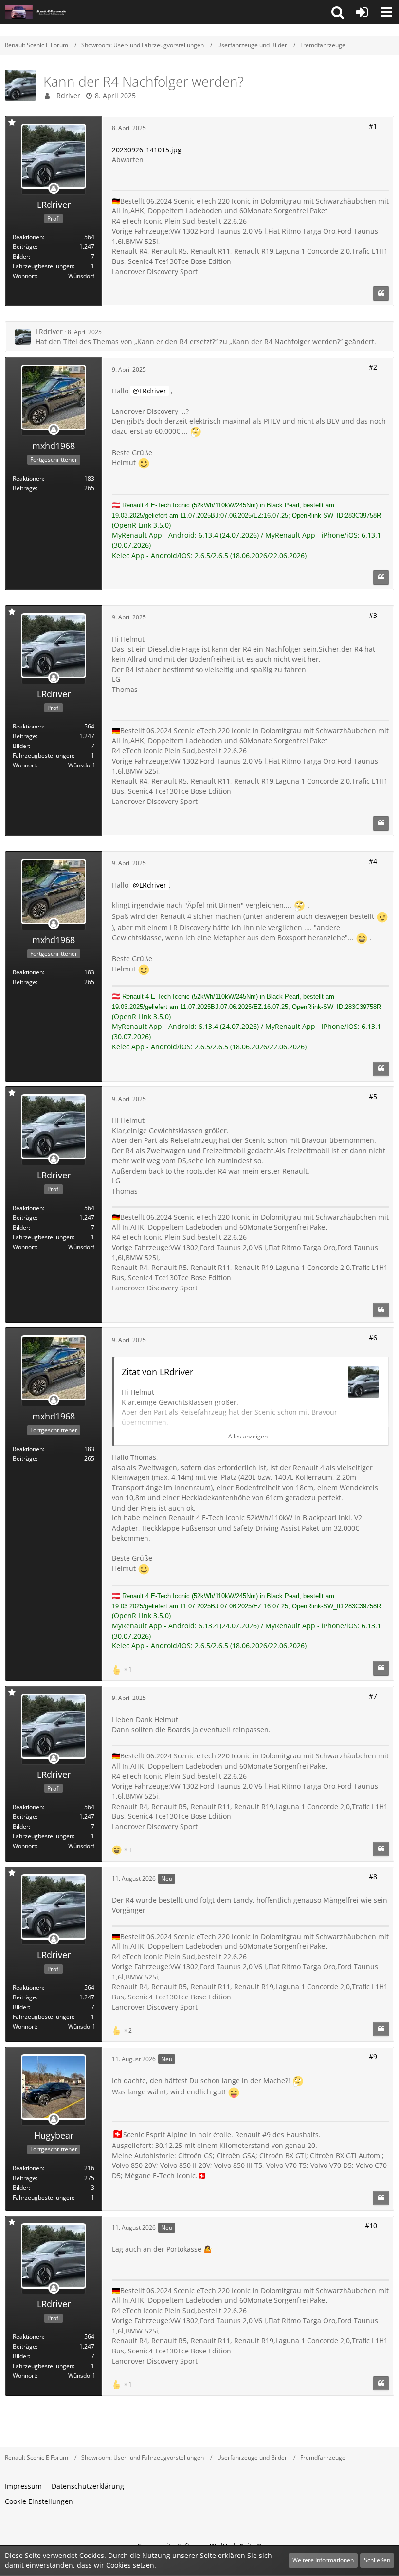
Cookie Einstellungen (39, 2501)
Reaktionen (28, 237)
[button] (338, 12)
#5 (373, 1096)
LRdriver (67, 96)
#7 (373, 1696)
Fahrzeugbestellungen (43, 266)
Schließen (377, 2560)
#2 (373, 367)
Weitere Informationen (323, 2560)
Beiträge (24, 247)
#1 (373, 126)
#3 (373, 615)
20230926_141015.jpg (147, 150)
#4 (373, 861)
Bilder (21, 256)
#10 (371, 2226)
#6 (373, 1337)
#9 (373, 2057)
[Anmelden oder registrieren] (362, 12)
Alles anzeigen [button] (248, 1436)
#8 (373, 1876)
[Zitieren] (381, 294)
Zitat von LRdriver (157, 1372)
